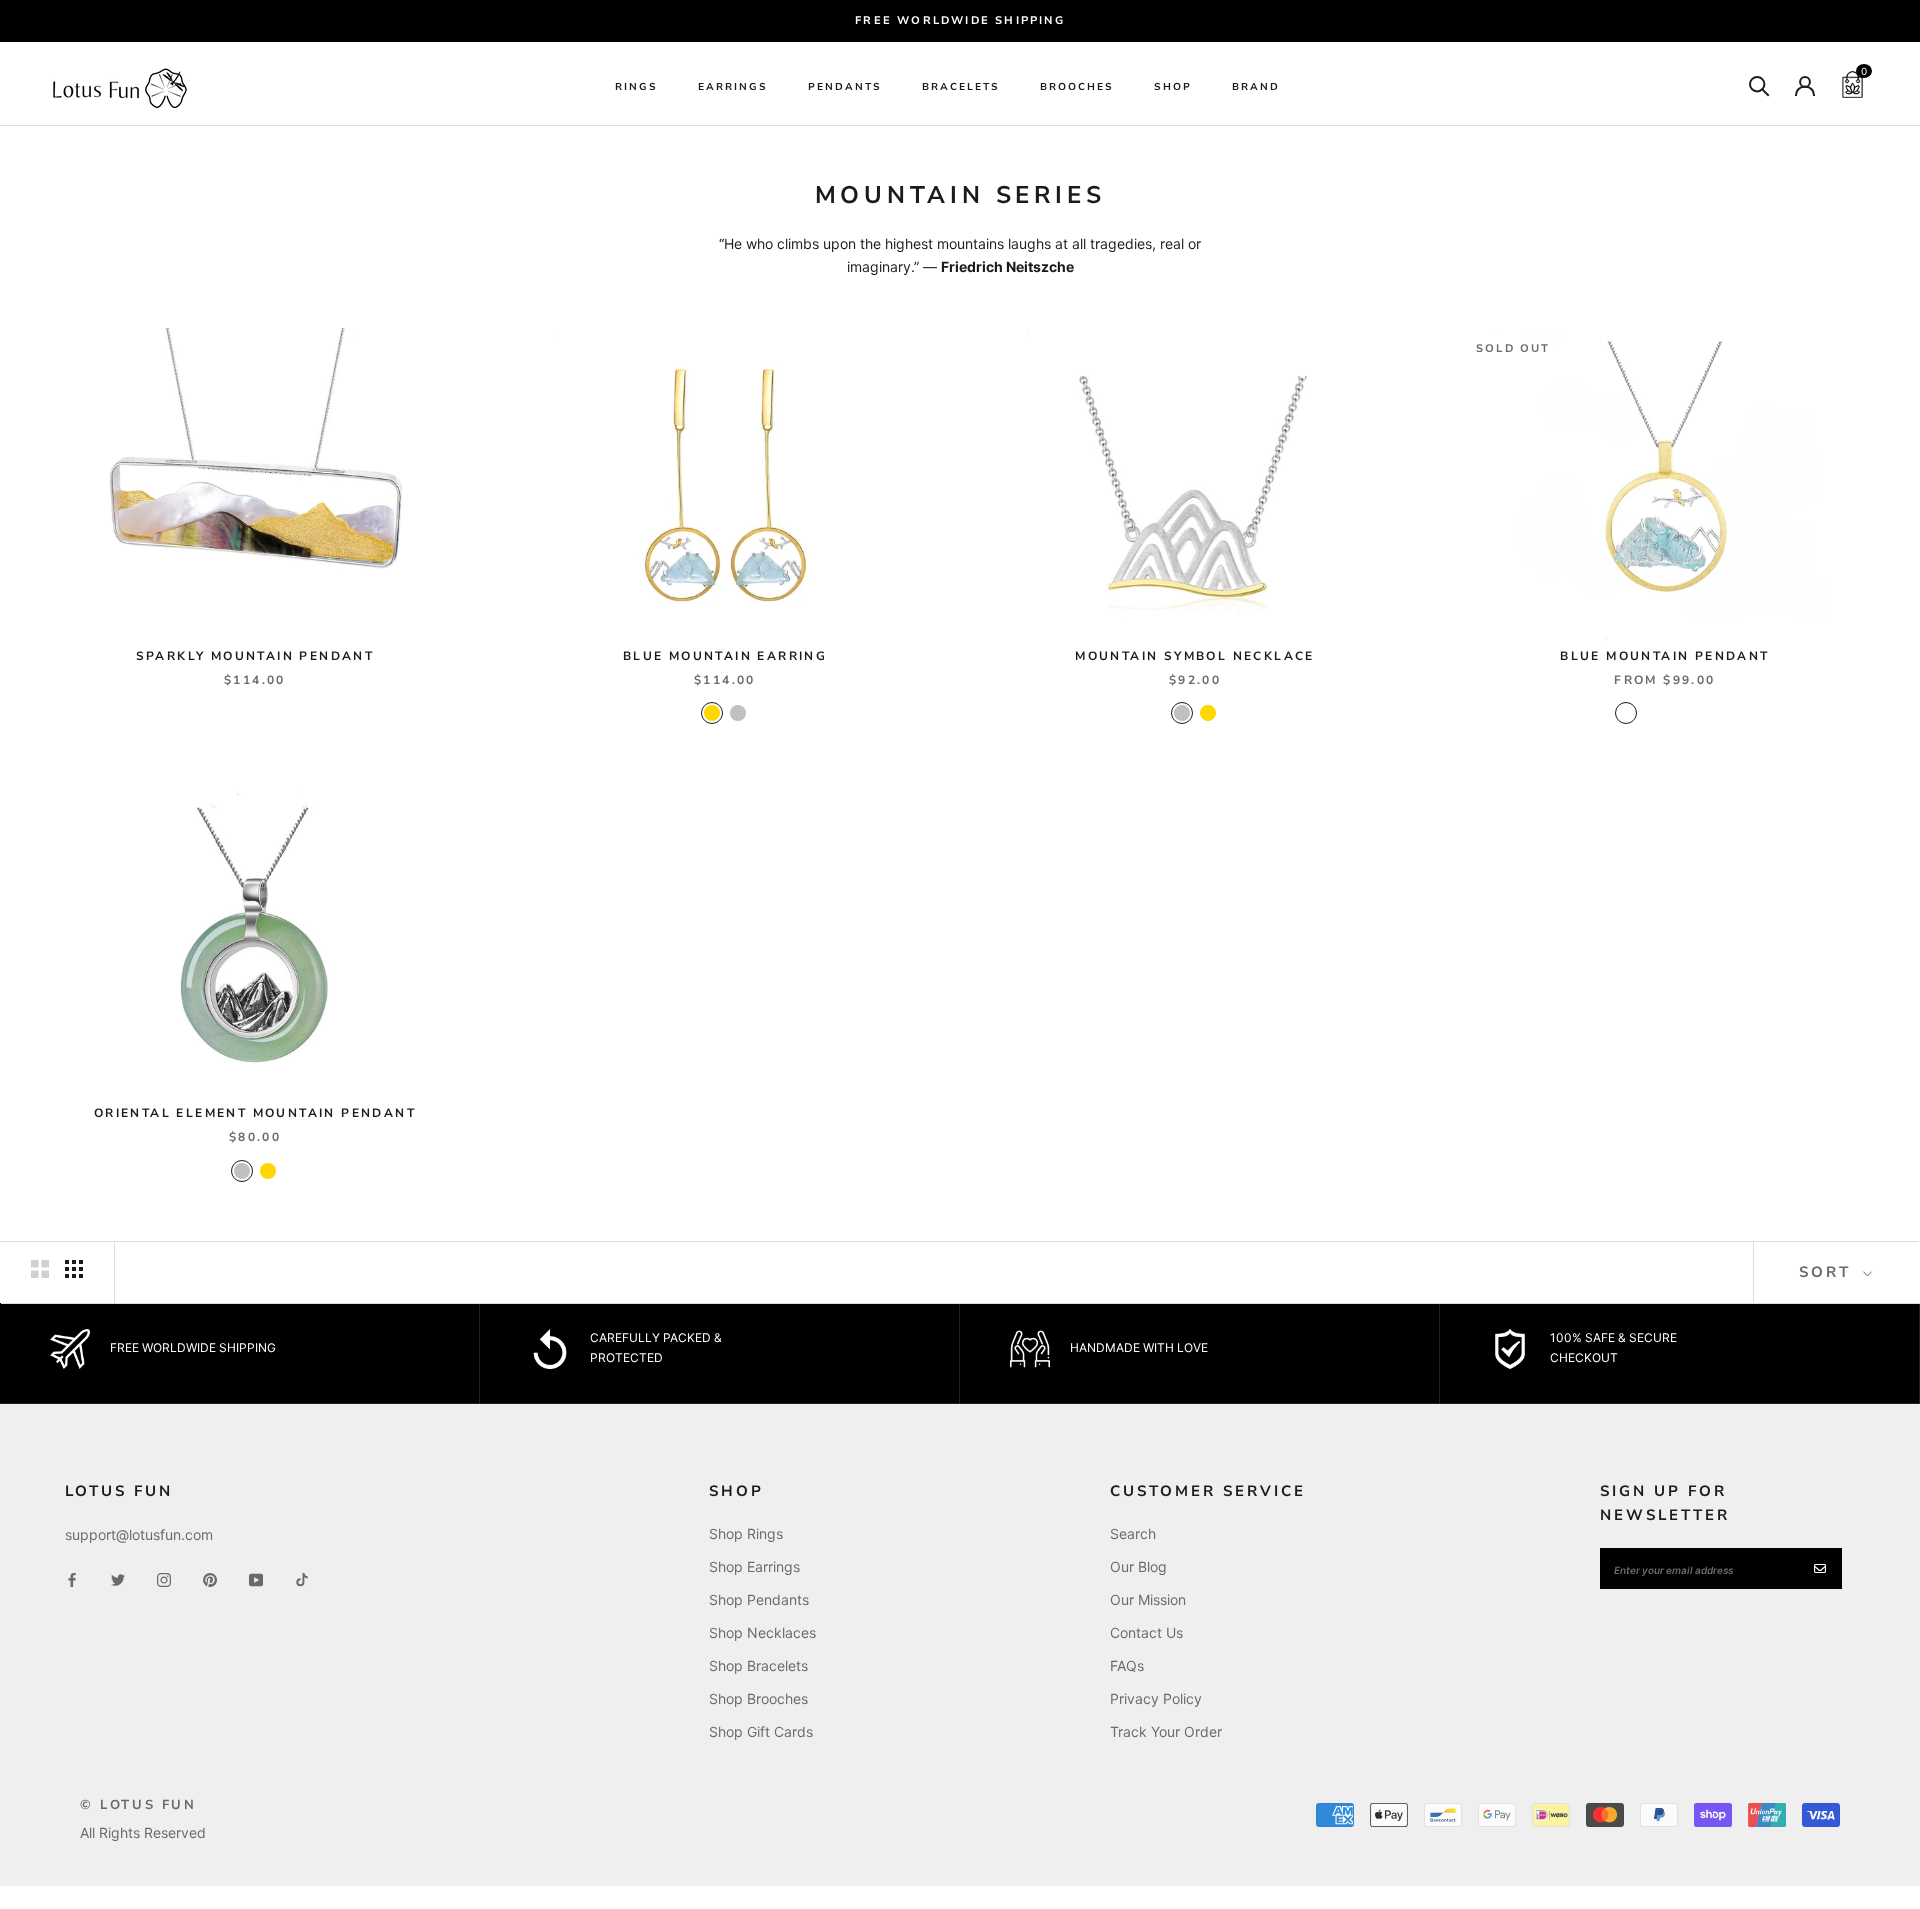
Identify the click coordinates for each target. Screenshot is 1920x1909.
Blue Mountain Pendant (1664, 656)
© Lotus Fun (138, 1805)
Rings (636, 87)
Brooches (1077, 87)
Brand (1256, 87)
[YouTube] (256, 1578)
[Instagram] (164, 1578)
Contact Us (1146, 1632)
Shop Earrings (754, 1566)
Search (1133, 1533)
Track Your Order (1166, 1731)
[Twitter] (118, 1578)
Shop (1173, 87)
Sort (1828, 1272)
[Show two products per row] (40, 1269)
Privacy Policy (1156, 1698)
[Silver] (738, 713)
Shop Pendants (759, 1599)
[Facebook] (72, 1578)
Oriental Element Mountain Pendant (255, 1113)
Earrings (733, 87)
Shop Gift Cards (761, 1731)
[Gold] (712, 713)
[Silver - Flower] (1704, 713)
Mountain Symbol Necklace (1195, 656)
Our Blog (1138, 1566)
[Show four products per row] (74, 1269)
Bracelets (961, 87)
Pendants (845, 87)
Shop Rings (746, 1533)
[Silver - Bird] (1652, 713)
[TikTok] (302, 1578)
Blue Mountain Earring (725, 656)
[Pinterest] (210, 1578)
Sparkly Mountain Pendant (255, 656)
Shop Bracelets (758, 1665)
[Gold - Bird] (1626, 713)
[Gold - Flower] (1678, 713)
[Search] (1759, 84)
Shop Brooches (758, 1698)
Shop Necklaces (762, 1632)
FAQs (1127, 1665)
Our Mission (1148, 1599)
